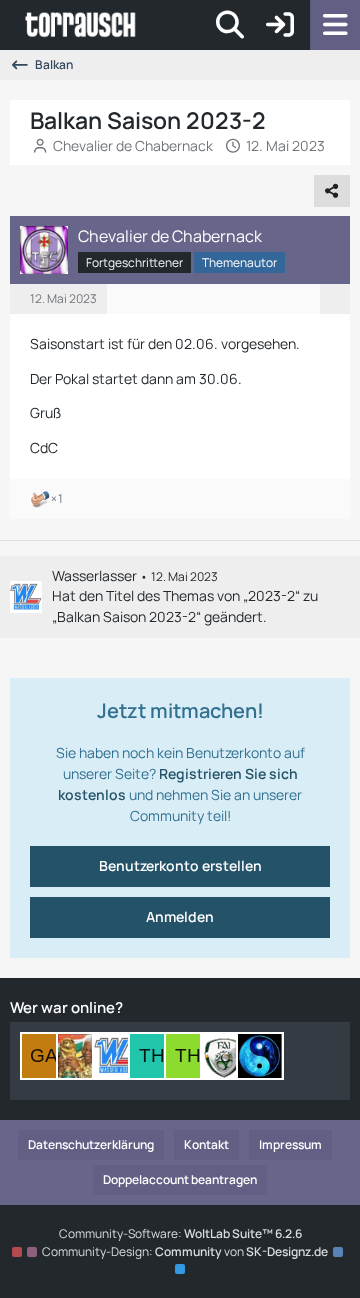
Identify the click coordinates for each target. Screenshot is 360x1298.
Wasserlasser (94, 575)
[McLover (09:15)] (224, 1056)
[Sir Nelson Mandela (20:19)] (80, 1056)
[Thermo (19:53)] (152, 1056)
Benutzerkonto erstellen (180, 865)
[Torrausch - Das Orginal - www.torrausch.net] (81, 25)
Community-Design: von (185, 1251)
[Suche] (230, 25)
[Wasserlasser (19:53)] (116, 1056)
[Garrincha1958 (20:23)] (44, 1056)
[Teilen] (332, 191)
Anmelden (180, 916)
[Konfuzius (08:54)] (260, 1056)
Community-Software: (180, 1233)
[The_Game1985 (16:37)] (188, 1056)
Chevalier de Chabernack (133, 145)
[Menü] (335, 25)
